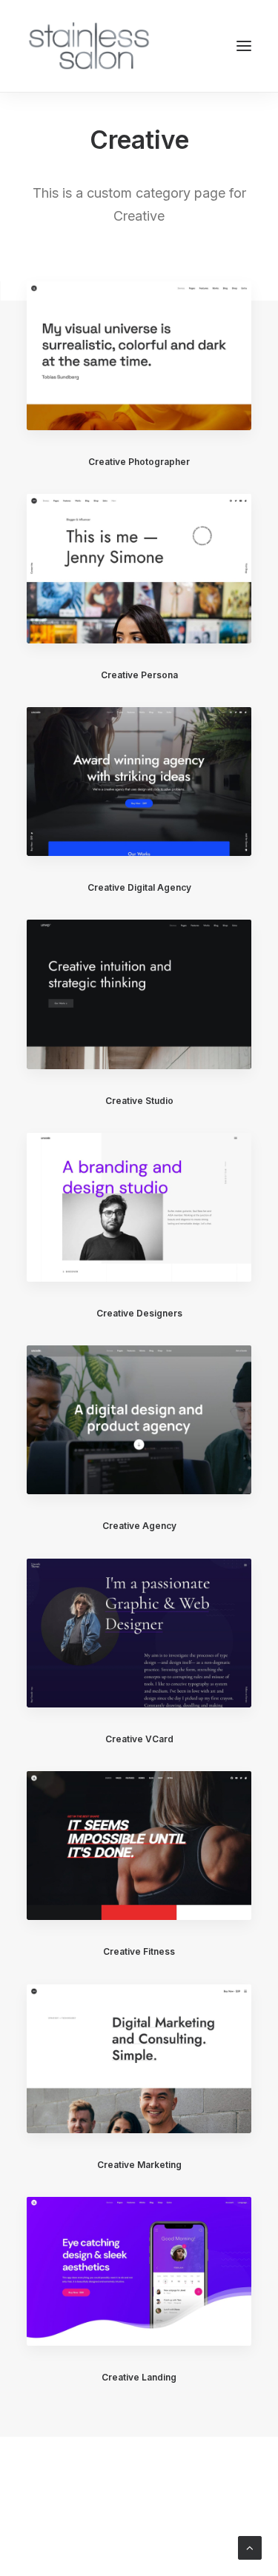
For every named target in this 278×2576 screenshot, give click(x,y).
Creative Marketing (139, 2165)
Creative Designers (139, 1313)
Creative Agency (139, 1526)
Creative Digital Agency (139, 887)
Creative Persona (139, 675)
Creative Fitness (139, 1951)
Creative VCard (139, 1739)
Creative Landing (139, 2377)
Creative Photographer (139, 462)
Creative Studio (139, 1101)
